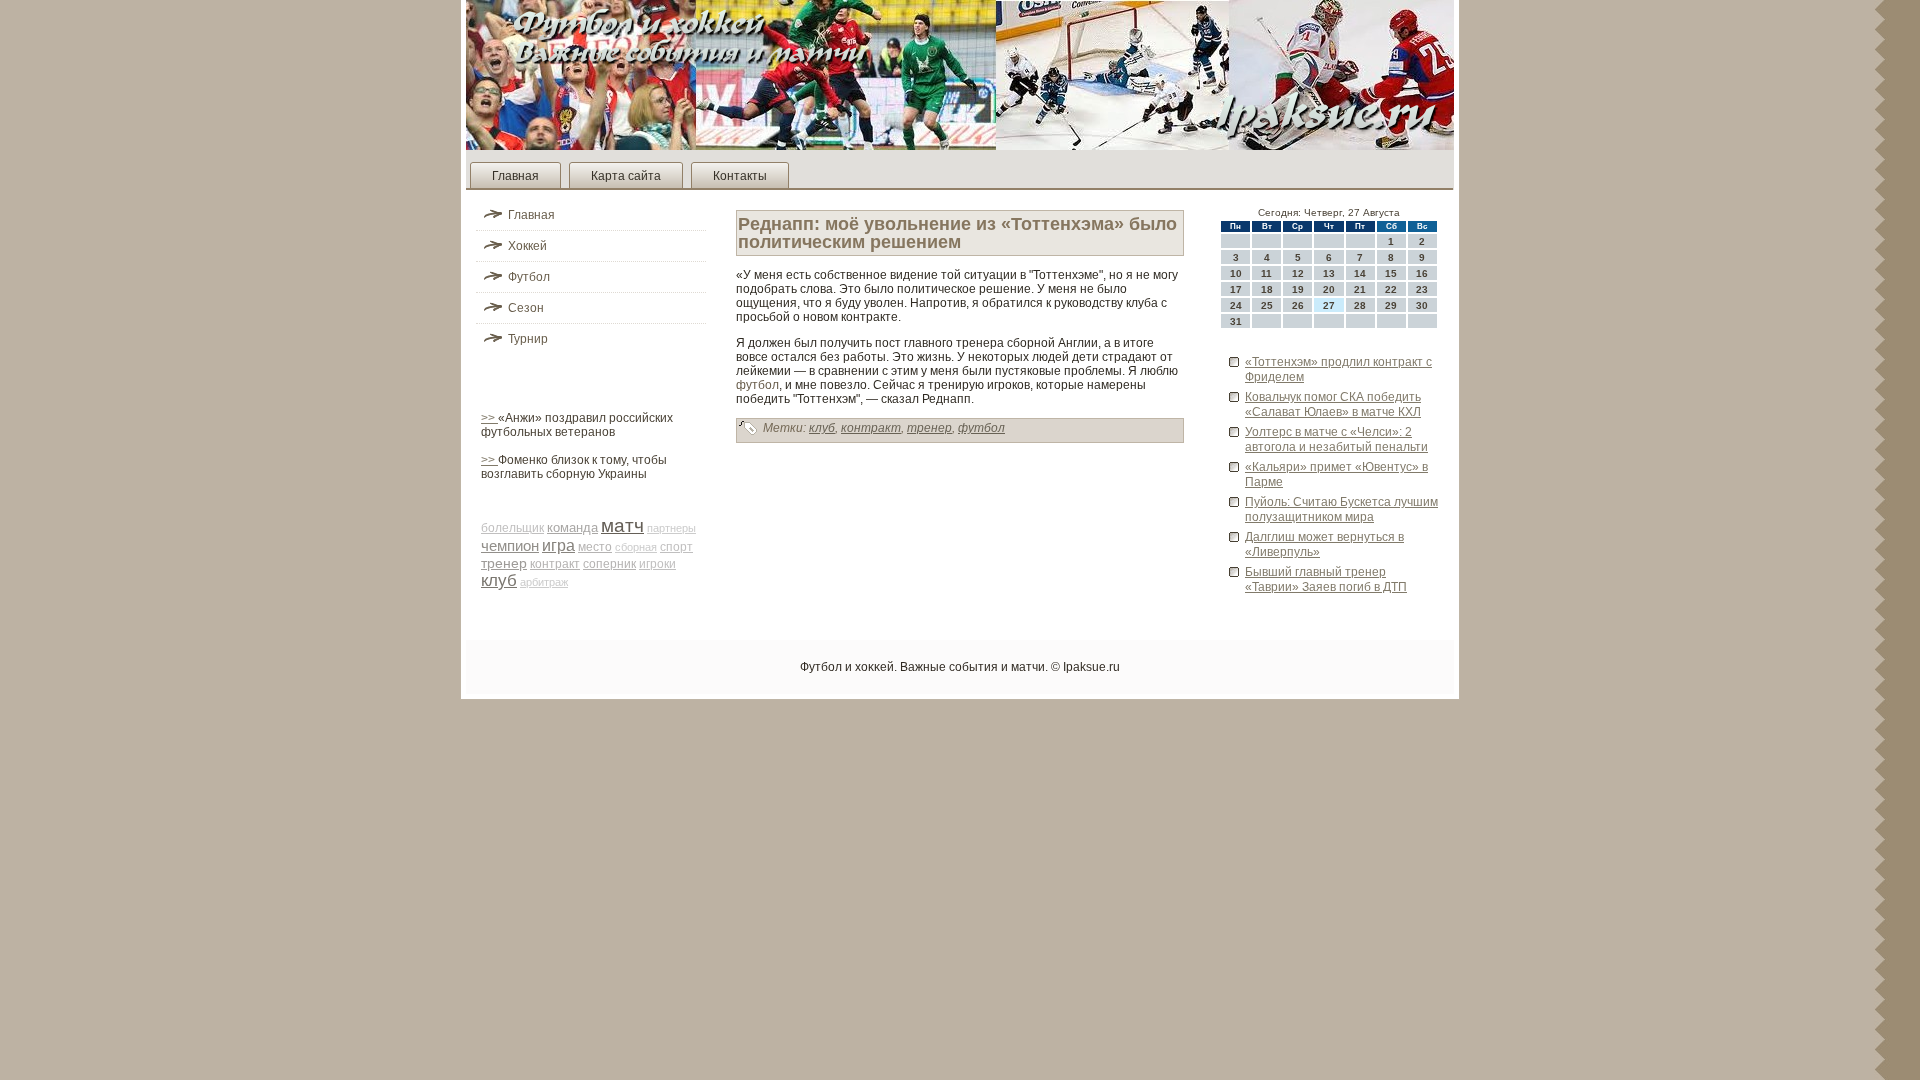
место (595, 547)
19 (1298, 289)
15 (1391, 273)
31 (1236, 321)
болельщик (512, 528)
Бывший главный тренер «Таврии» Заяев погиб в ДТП (1326, 579)
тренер (504, 563)
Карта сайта (626, 176)
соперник (609, 564)
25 (1267, 305)
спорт (676, 547)
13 (1329, 273)
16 (1422, 273)
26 (1298, 305)
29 (1391, 305)
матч (622, 525)
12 (1298, 273)
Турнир (528, 339)
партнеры (671, 528)
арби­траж (544, 582)
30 (1422, 305)
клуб (499, 580)
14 (1360, 273)
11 (1266, 273)
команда (572, 527)
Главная (515, 176)
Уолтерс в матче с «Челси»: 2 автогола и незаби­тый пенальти (1336, 439)
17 (1236, 289)
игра (558, 545)
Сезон (526, 308)
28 (1360, 305)
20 (1329, 289)
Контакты (740, 176)
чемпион (510, 545)
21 (1360, 289)
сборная (636, 547)
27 (1329, 305)
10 (1236, 273)
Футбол (529, 277)
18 (1267, 289)
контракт (555, 564)
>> (489, 418)
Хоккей (527, 246)
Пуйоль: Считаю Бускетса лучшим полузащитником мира (1341, 509)
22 (1391, 289)
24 (1236, 305)
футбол (757, 385)
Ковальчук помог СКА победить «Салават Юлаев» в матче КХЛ (1333, 404)
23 (1422, 289)
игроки (657, 564)
